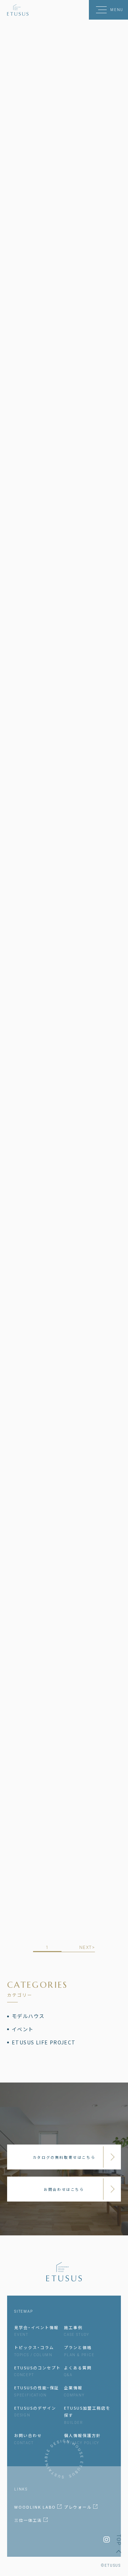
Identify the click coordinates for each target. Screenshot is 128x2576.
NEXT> (87, 1947)
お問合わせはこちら (64, 2189)
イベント (23, 2029)
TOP (119, 2540)
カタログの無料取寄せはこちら (64, 2157)
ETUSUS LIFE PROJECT (44, 2042)
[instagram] (107, 2539)
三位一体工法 (29, 2520)
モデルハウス (28, 2016)
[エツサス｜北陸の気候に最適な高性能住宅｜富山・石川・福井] (18, 10)
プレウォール (79, 2507)
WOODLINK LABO (36, 2507)
